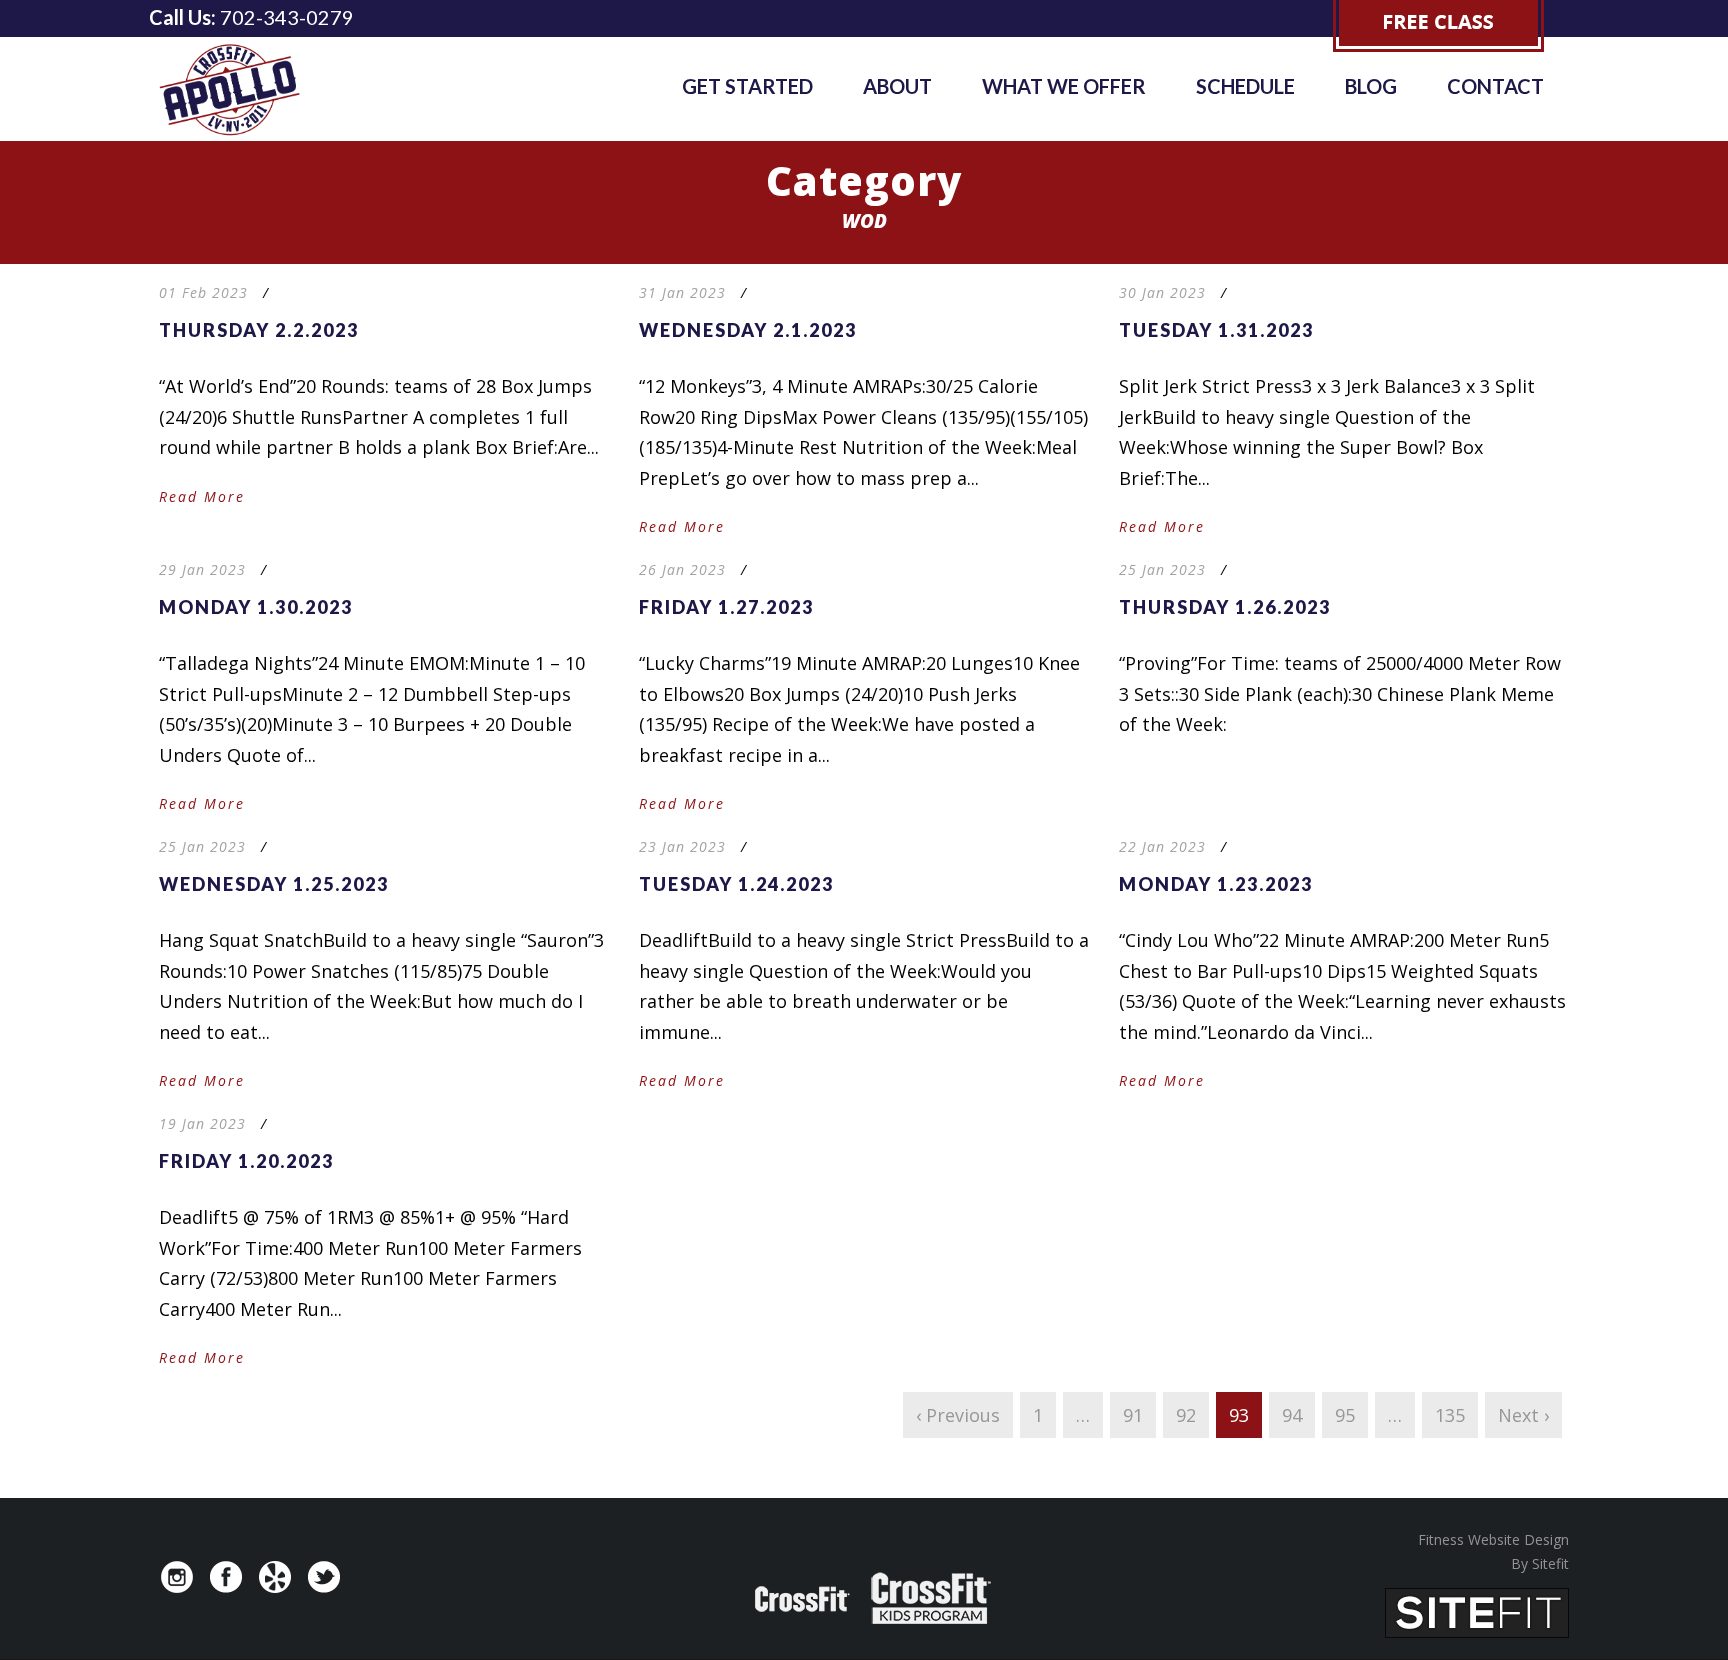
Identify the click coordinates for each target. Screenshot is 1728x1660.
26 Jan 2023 (682, 569)
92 (1186, 1415)
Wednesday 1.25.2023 (274, 884)
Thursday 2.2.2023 (259, 330)
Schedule (1245, 86)
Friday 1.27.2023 (726, 607)
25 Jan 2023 (1162, 569)
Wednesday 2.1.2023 (748, 330)
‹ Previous (958, 1415)
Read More (202, 496)
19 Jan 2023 (202, 1123)
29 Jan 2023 (202, 569)
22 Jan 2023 (1162, 846)
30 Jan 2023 (1162, 292)
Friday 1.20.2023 (246, 1161)
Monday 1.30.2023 (256, 607)
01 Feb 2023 (203, 292)
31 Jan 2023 (682, 292)
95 (1345, 1415)
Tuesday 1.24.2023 (736, 884)
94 (1292, 1415)
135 (1450, 1415)
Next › (1523, 1415)
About (897, 86)
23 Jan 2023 (682, 846)
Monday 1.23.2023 (1216, 884)
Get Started (747, 86)
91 (1133, 1415)
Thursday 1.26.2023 (1225, 607)
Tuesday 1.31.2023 (1216, 330)
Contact (1495, 86)
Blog (1371, 86)
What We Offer (1064, 86)
